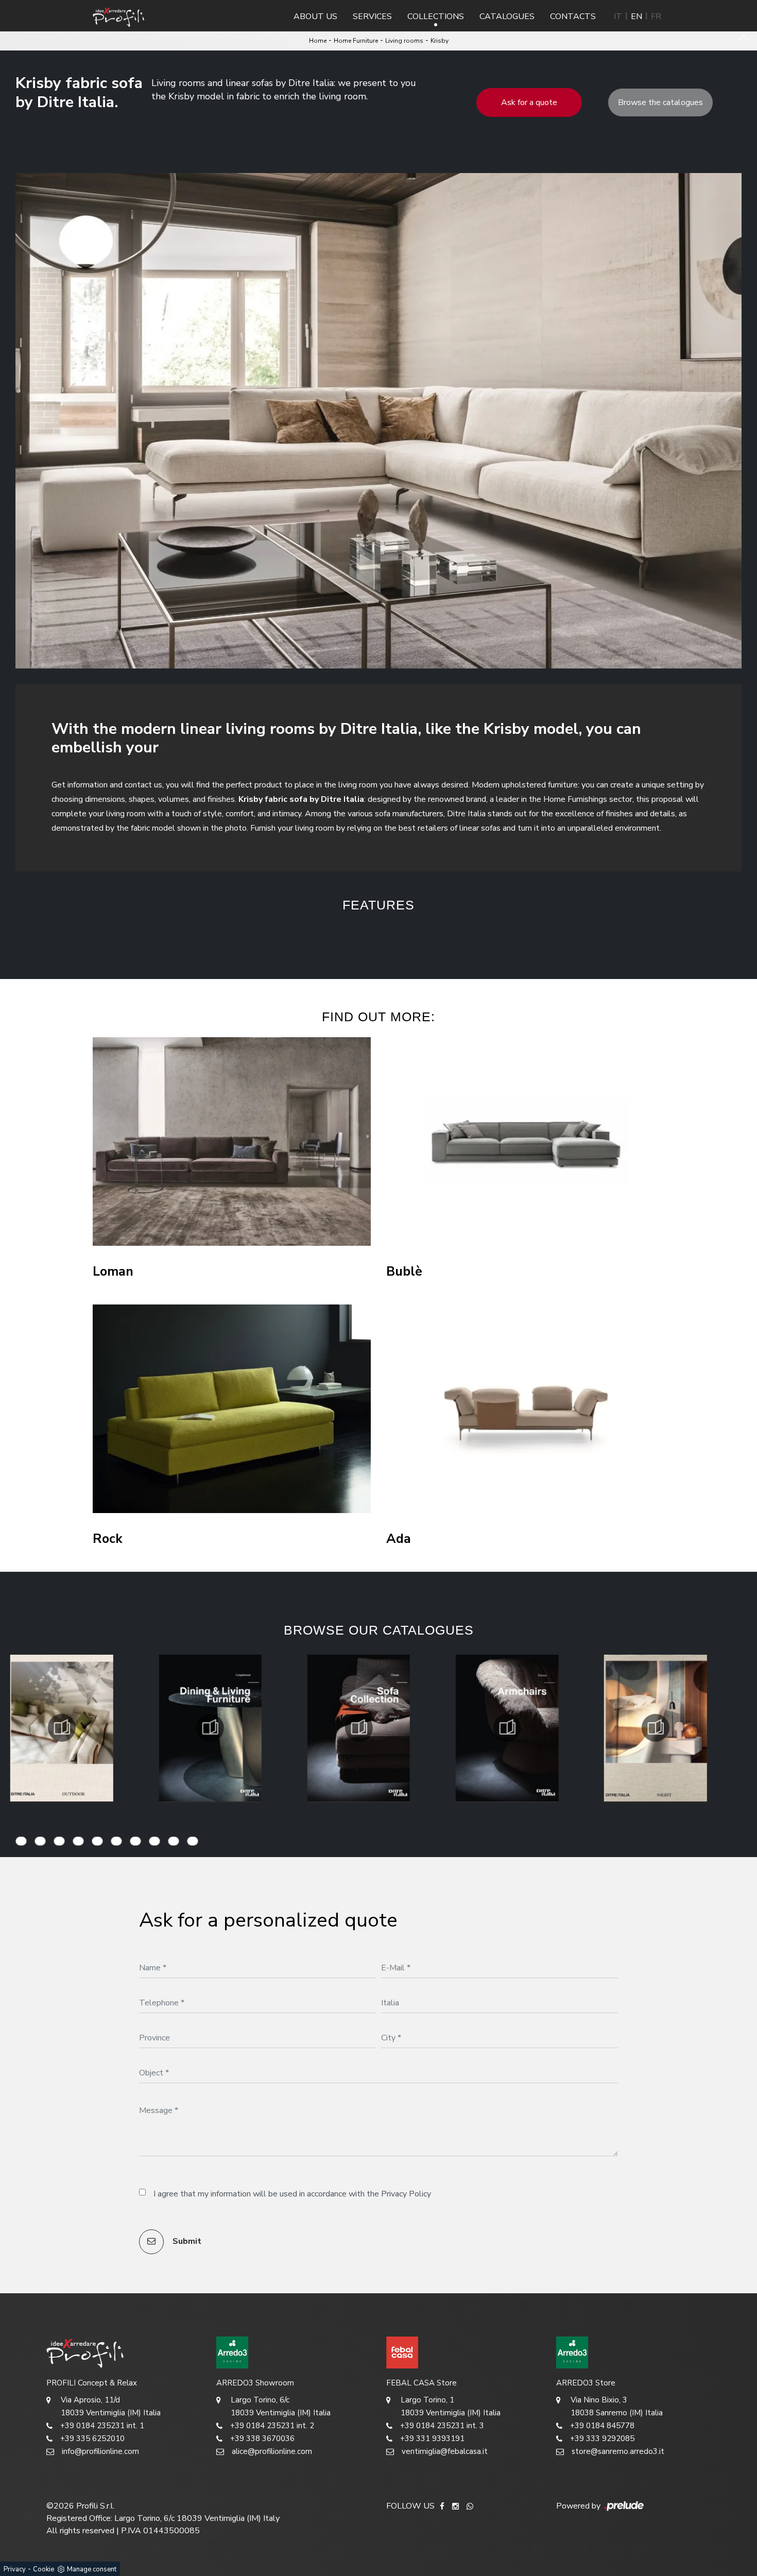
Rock (108, 1539)
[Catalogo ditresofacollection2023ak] (210, 1728)
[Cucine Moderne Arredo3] (294, 2352)
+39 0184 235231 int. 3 (442, 2426)
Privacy (15, 2569)
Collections (436, 16)
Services (372, 16)
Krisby (440, 41)
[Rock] (232, 1409)
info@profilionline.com (100, 2451)
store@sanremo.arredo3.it (618, 2451)
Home (318, 41)
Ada (399, 1539)
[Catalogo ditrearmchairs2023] (358, 1728)
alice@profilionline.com (272, 2451)
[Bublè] (525, 1141)
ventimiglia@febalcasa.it (445, 2451)
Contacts (573, 16)
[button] (286, 938)
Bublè (404, 1272)
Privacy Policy (406, 2194)
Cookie (44, 2569)
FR (656, 16)
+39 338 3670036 (262, 2438)
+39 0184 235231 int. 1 (102, 2426)
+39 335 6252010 (92, 2438)
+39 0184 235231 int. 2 (272, 2426)
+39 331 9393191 (432, 2438)
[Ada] (525, 1409)
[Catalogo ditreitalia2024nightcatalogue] (507, 1728)
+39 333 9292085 (602, 2438)
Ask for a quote (529, 102)
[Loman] (232, 1141)
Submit (186, 2241)
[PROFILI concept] (124, 2352)
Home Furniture (356, 41)
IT (618, 16)
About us (315, 16)
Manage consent (92, 2569)
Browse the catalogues (660, 102)
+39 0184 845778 (602, 2426)
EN (636, 16)
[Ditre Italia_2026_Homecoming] (656, 1728)
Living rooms (404, 41)
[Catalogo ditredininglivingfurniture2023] (62, 1728)
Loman (113, 1272)
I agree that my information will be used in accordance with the (292, 2194)
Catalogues (507, 16)
